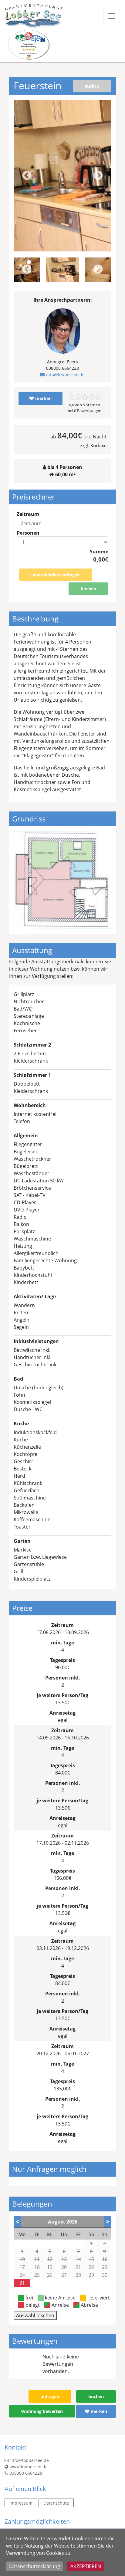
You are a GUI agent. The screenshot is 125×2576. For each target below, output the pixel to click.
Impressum (21, 2503)
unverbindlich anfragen (56, 575)
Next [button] (98, 176)
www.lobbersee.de (29, 2467)
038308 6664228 (26, 2473)
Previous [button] (27, 176)
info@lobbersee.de (65, 374)
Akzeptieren (86, 2566)
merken (43, 398)
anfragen (50, 2396)
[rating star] (72, 397)
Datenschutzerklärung (35, 2566)
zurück (92, 86)
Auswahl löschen (35, 2315)
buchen (88, 589)
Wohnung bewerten (42, 2411)
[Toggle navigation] (112, 16)
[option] (62, 270)
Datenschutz (56, 2503)
